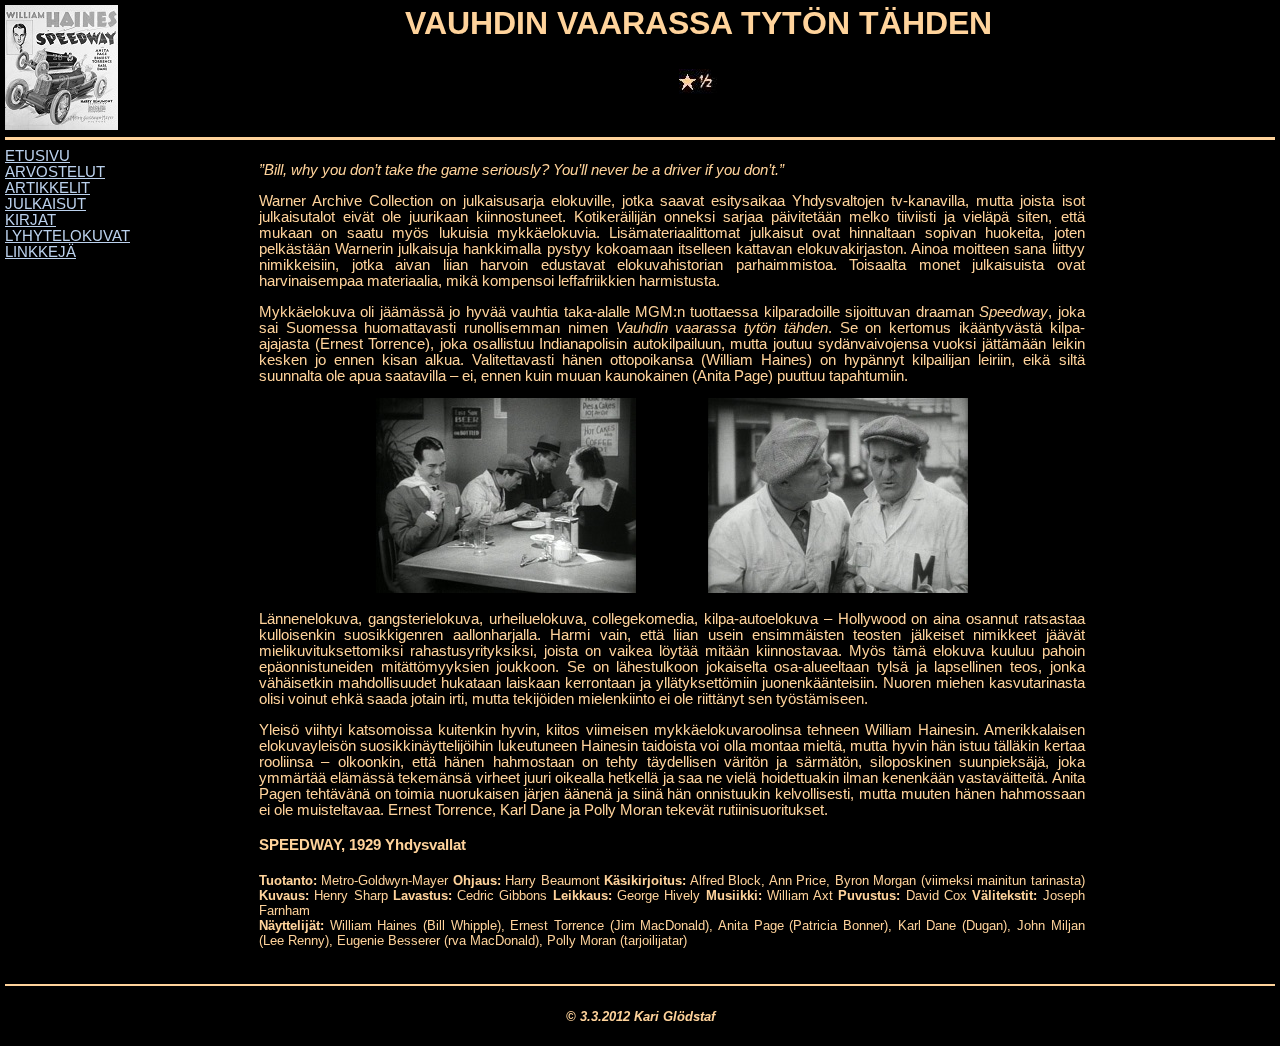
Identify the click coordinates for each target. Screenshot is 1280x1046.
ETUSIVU (37, 156)
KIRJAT (30, 220)
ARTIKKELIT (47, 188)
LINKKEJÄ (40, 252)
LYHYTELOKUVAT (67, 236)
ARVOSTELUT (55, 172)
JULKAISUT (45, 204)
